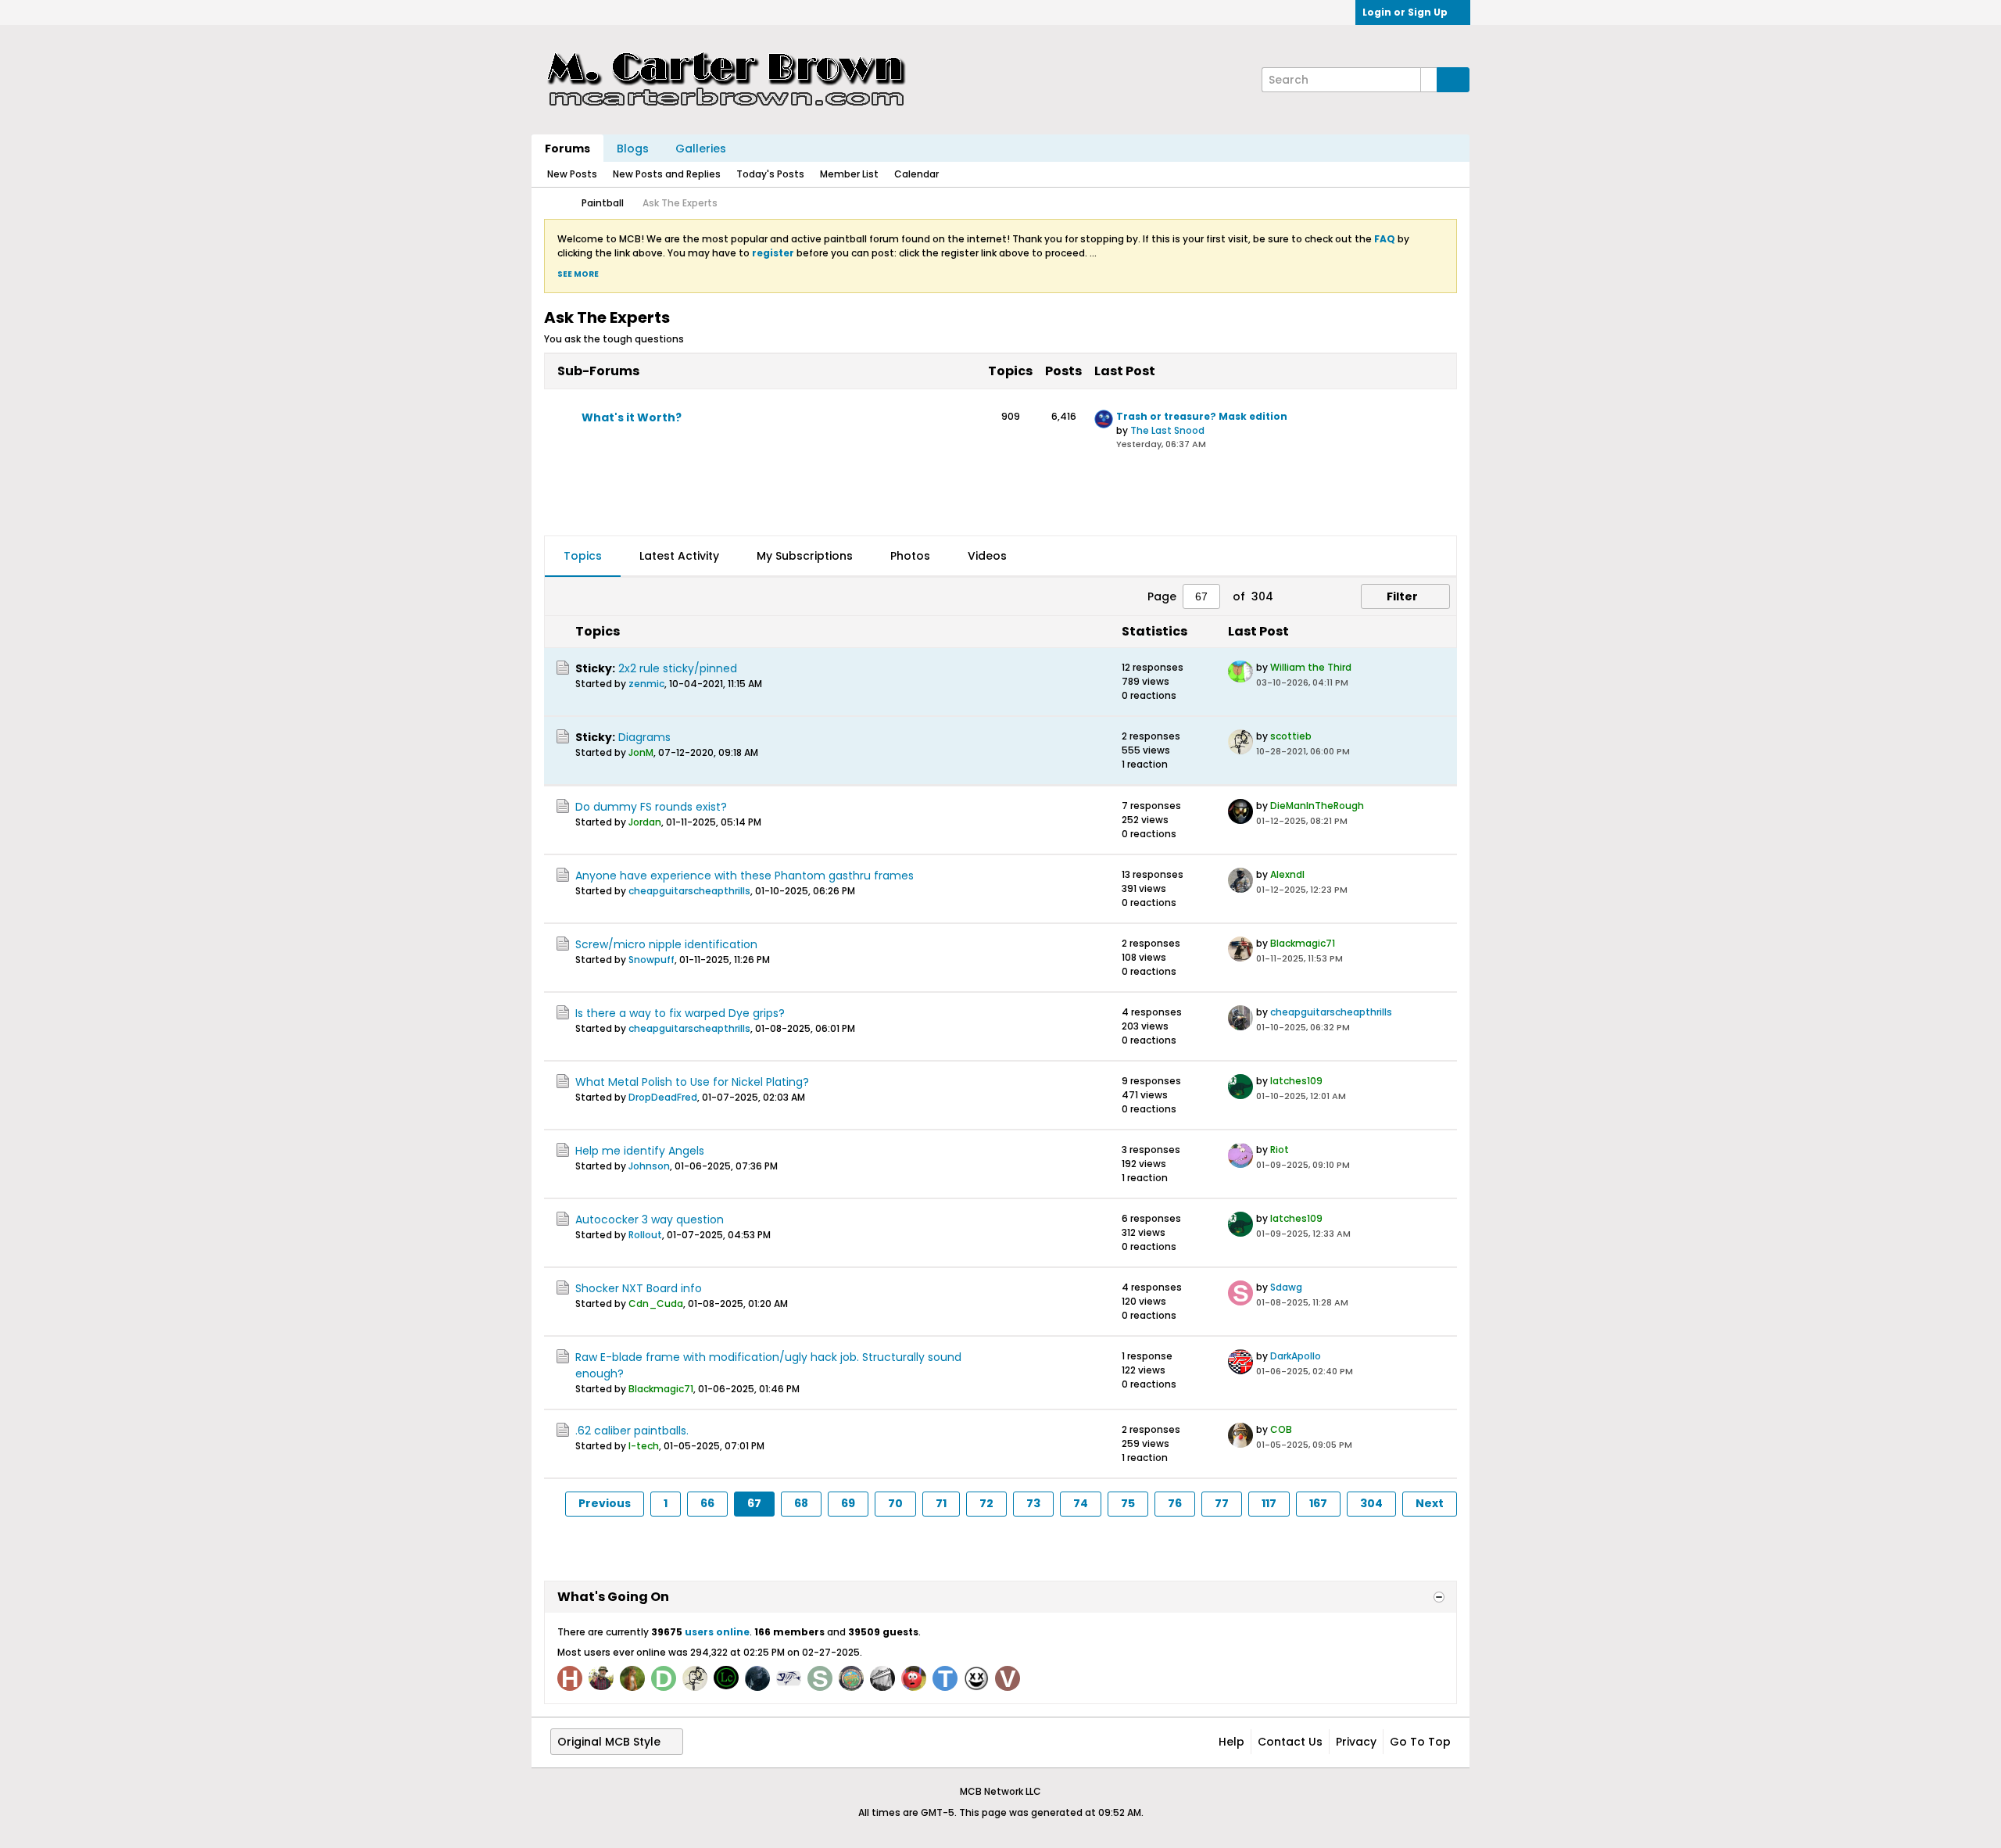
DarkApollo (1296, 1356)
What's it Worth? (632, 417)
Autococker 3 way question (650, 1219)
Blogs (633, 149)
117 (1269, 1503)
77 (1222, 1503)
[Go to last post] (1358, 683)
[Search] (1453, 80)
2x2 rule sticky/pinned (678, 668)
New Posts (572, 174)
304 (1371, 1503)
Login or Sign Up (1405, 12)
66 (707, 1503)
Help (1231, 1742)
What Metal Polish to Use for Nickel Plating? (692, 1082)
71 (941, 1503)
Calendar (916, 174)
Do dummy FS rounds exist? (651, 807)
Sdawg (1286, 1287)
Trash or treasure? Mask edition (1202, 416)
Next (1430, 1503)
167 (1318, 1503)
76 (1175, 1503)
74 (1081, 1503)
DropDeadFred (663, 1097)
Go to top (1420, 1742)
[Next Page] (1320, 596)
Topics (583, 556)
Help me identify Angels (640, 1151)
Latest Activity (679, 556)
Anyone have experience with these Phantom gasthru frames (745, 876)
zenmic (646, 684)
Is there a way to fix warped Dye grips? (680, 1013)
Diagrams (644, 737)
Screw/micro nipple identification (666, 944)
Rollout (645, 1235)
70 (895, 1503)
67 (754, 1503)
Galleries (701, 149)
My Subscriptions (805, 556)
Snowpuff (651, 960)
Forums (567, 149)
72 (986, 1503)
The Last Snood (1167, 430)
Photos (910, 556)
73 (1033, 1503)
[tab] (583, 557)
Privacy (1356, 1742)
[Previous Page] (1295, 596)
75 (1128, 1503)
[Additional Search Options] (1429, 80)
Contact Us (1290, 1742)
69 (848, 1503)
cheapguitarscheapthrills (689, 891)
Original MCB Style (609, 1742)
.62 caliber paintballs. (632, 1431)
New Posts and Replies (667, 174)
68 (801, 1503)
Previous (605, 1503)
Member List (849, 174)
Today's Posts (770, 174)
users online (717, 1632)
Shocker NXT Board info (639, 1288)
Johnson (649, 1166)
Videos (987, 556)
